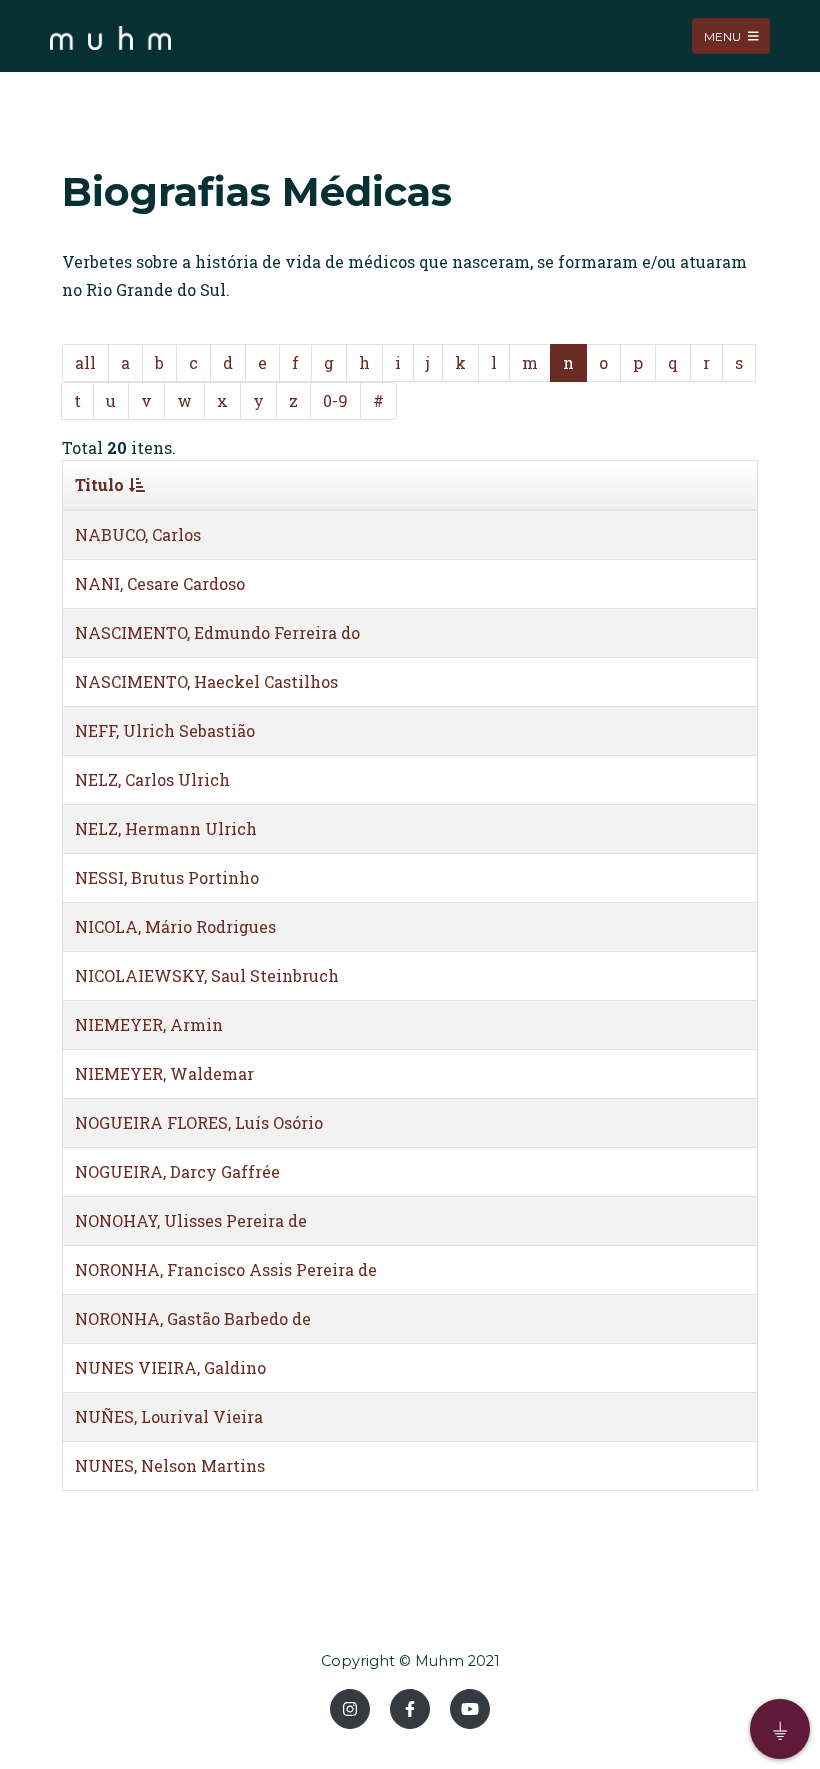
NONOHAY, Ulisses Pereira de (191, 1220)
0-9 (335, 400)
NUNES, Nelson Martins (170, 1465)
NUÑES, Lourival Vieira (169, 1416)
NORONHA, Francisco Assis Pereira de (226, 1269)
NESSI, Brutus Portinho (167, 877)
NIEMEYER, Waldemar (164, 1073)
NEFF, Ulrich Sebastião (165, 730)
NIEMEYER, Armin (149, 1024)
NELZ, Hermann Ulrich (166, 828)
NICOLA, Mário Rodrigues (175, 926)
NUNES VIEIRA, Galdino (170, 1367)
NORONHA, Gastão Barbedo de (193, 1318)
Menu (724, 35)
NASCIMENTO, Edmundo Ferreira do (217, 632)
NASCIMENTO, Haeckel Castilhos (206, 681)
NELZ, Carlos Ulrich (152, 779)
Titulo (99, 484)
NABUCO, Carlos (138, 534)
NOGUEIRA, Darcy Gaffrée (177, 1171)
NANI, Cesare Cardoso (160, 583)
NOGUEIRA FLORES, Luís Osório (199, 1122)
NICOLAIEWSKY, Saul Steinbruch (207, 975)
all (85, 362)
